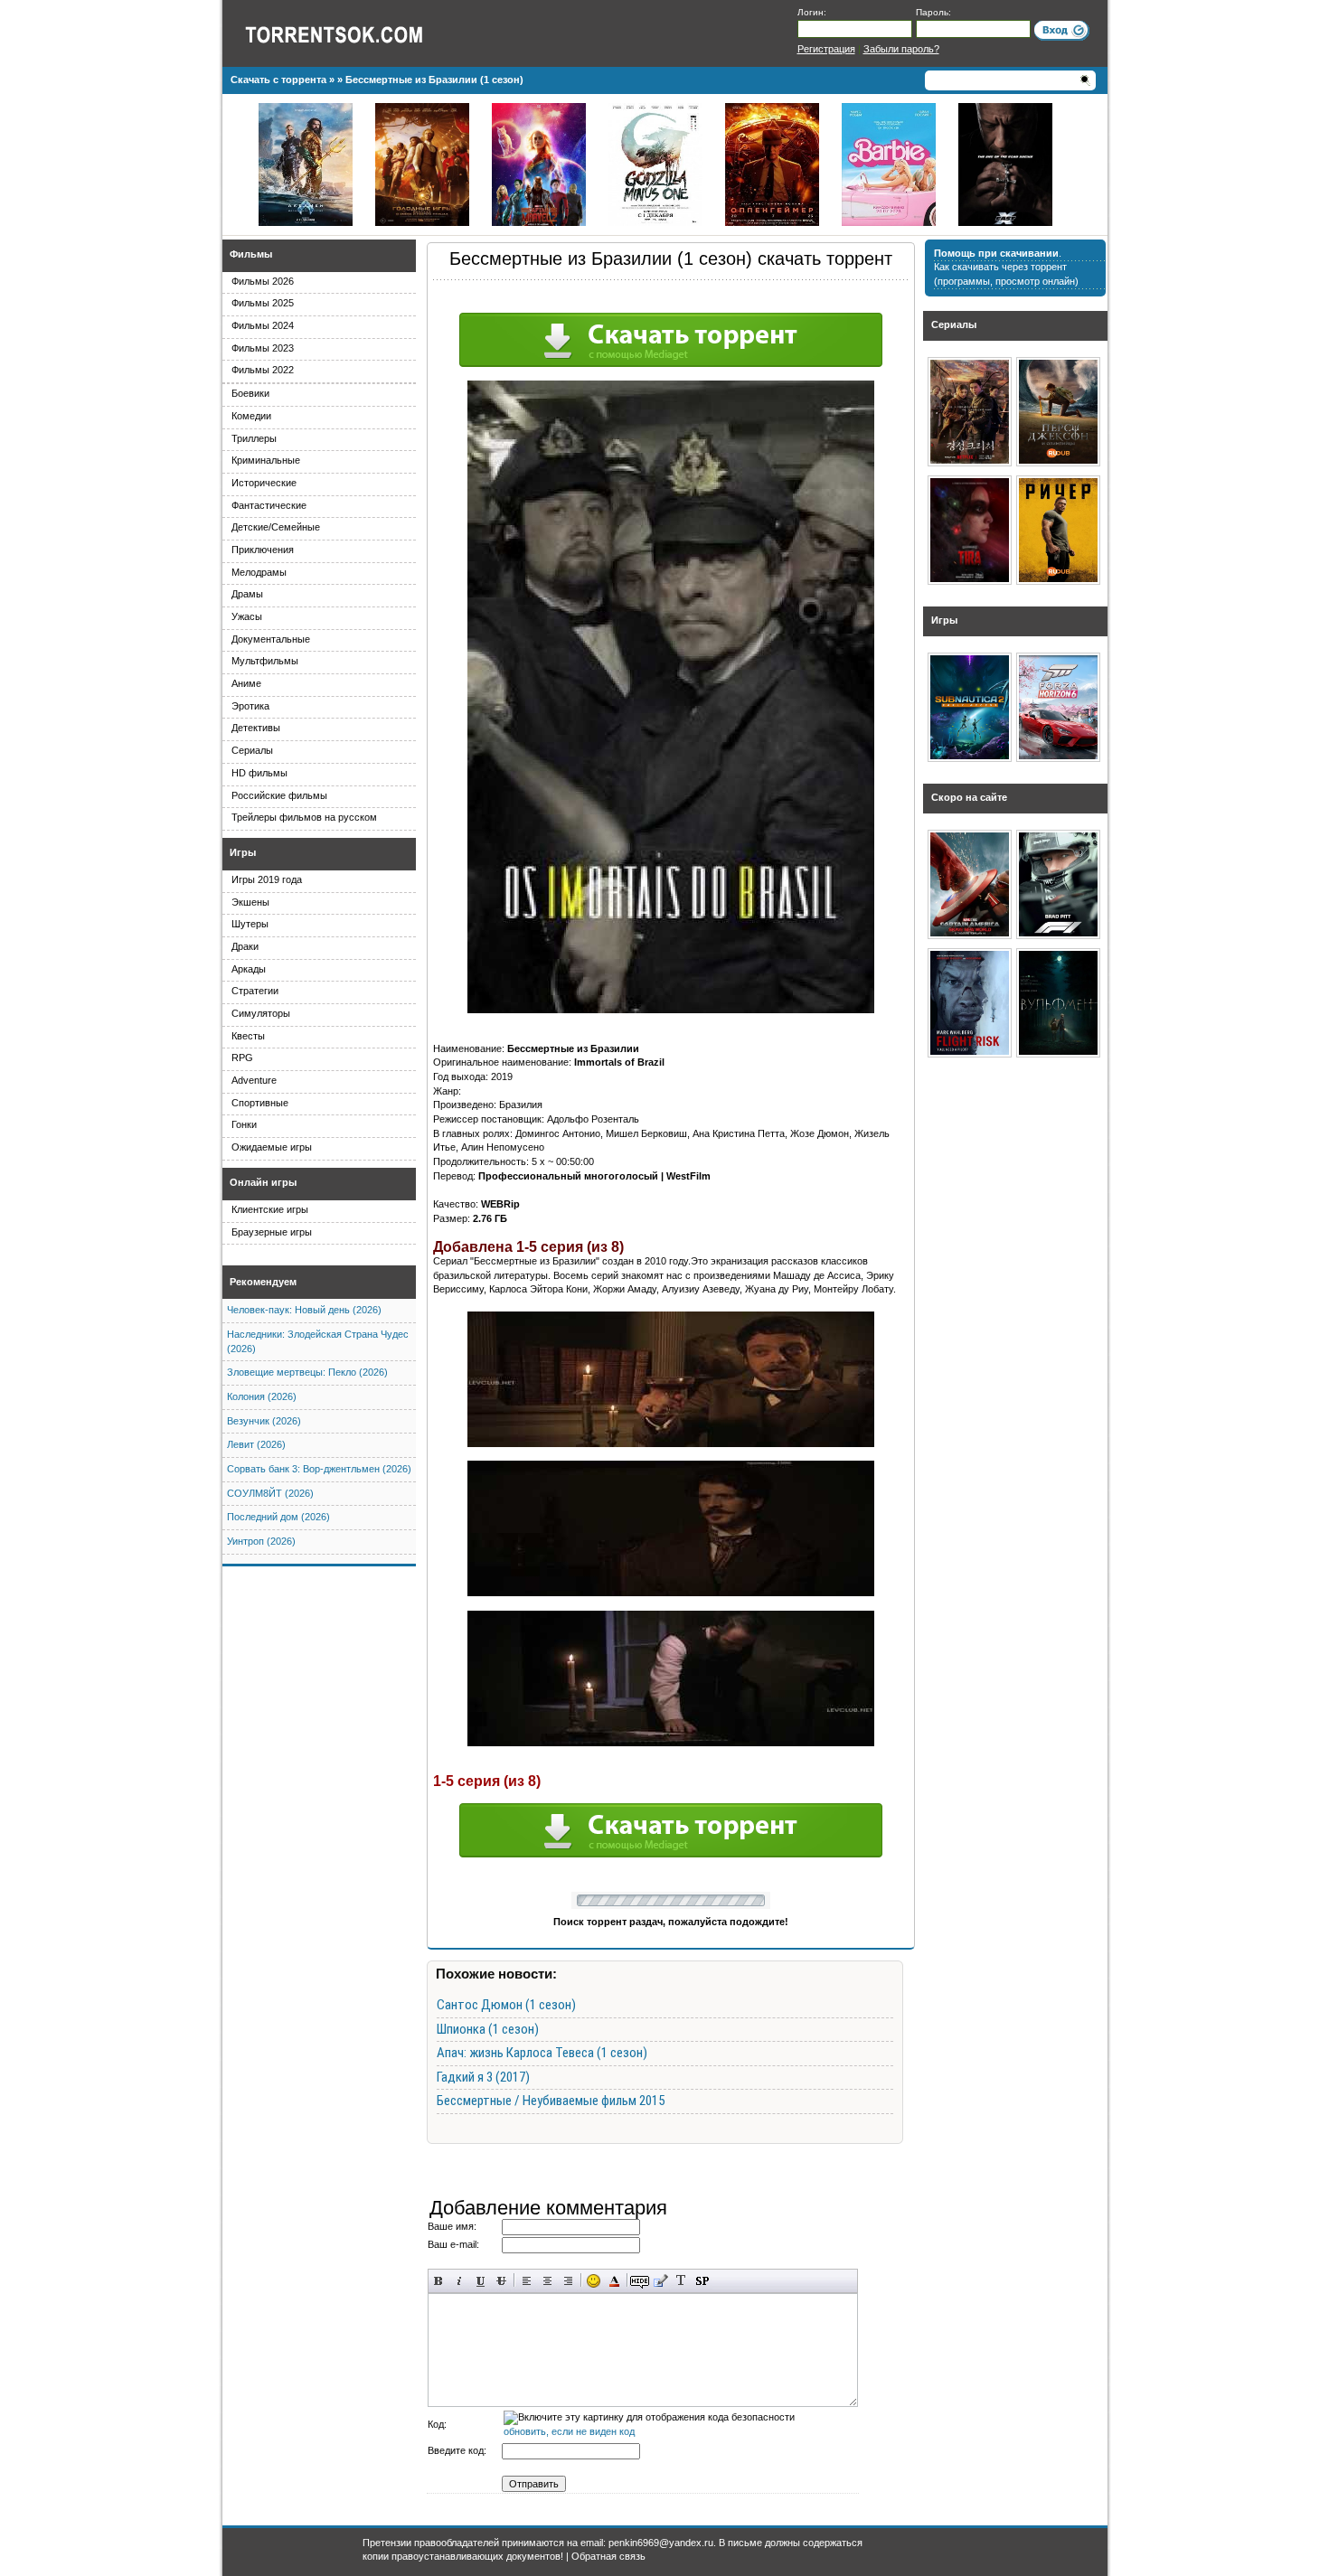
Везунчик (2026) (264, 1421)
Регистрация (826, 49)
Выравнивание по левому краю (527, 2281)
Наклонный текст (460, 2281)
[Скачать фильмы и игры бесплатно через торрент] (353, 33)
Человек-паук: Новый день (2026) (304, 1310)
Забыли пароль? (901, 49)
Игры (243, 852)
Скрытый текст (640, 2281)
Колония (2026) (262, 1396)
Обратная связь (608, 2556)
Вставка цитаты (660, 2281)
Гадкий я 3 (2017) (483, 2077)
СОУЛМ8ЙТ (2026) (270, 1493)
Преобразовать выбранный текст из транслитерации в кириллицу (681, 2281)
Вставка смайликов (594, 2281)
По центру (547, 2281)
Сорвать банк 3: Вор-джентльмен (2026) (319, 1469)
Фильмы (251, 254)
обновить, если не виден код (569, 2431)
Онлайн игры (263, 1182)
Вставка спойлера (702, 2281)
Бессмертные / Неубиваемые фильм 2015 (551, 2101)
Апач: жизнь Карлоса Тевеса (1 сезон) (542, 2053)
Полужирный (439, 2281)
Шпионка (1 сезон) (488, 2029)
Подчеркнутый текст (481, 2281)
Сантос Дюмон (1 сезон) (506, 2005)
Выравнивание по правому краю (568, 2281)
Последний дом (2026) (278, 1517)
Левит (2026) (256, 1444)
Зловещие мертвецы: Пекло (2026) (307, 1372)
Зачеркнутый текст (501, 2281)
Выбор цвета (614, 2281)
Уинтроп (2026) (261, 1541)
